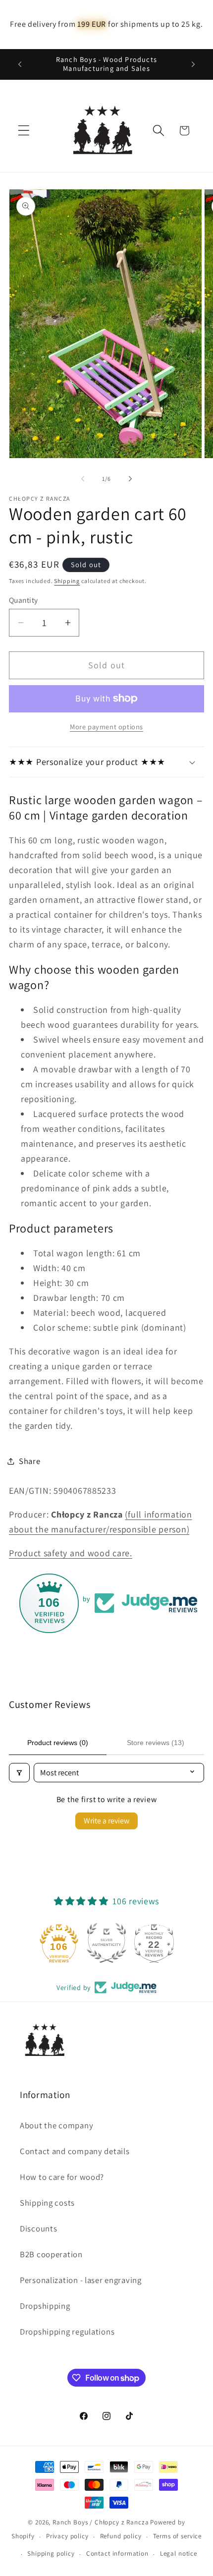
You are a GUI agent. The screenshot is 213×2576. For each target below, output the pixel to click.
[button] (24, 131)
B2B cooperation (51, 2254)
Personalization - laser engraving (81, 2280)
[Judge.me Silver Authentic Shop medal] (106, 1943)
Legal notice (179, 2553)
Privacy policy (67, 2536)
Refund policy (121, 2536)
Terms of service (177, 2536)
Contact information (117, 2553)
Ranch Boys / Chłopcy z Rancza (101, 2522)
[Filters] (19, 1773)
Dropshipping (45, 2306)
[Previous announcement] (20, 64)
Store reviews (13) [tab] (156, 1743)
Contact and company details (75, 2151)
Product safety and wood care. (71, 1553)
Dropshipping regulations (67, 2332)
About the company (56, 2125)
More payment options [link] (106, 727)
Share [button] (30, 1461)
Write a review (106, 1821)
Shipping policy (51, 2553)
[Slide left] (83, 478)
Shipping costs (47, 2203)
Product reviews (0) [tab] (58, 1743)
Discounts (38, 2228)
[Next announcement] (193, 64)
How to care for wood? (62, 2177)
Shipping (67, 581)
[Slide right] (130, 478)
